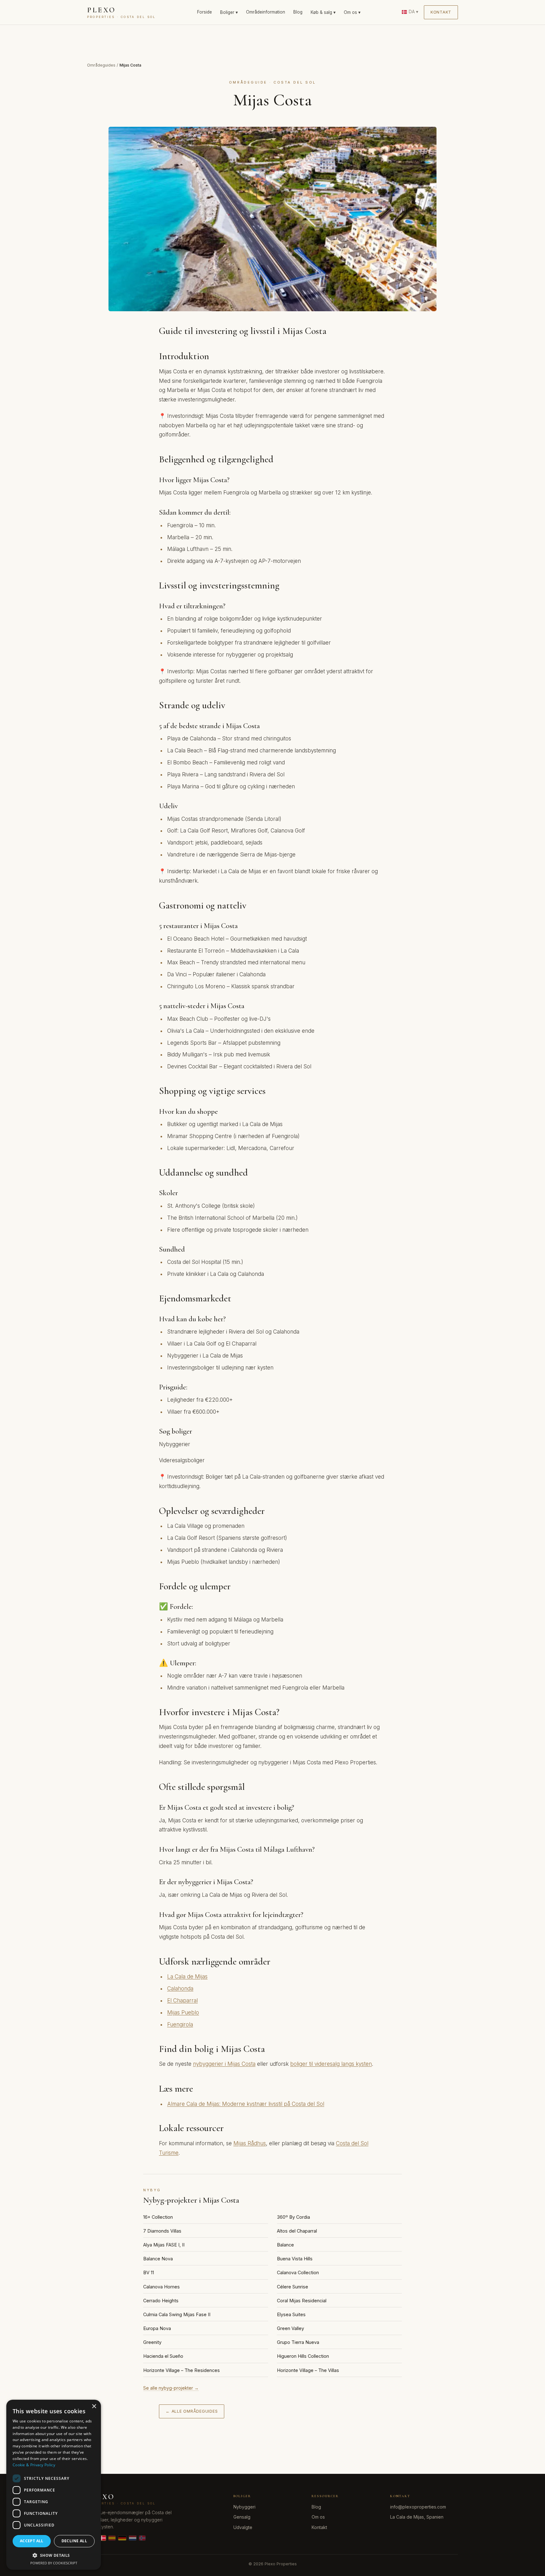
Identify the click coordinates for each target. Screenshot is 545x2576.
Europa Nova (157, 2328)
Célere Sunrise (293, 2287)
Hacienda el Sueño (163, 2356)
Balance (285, 2245)
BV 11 (149, 2272)
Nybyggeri (244, 2507)
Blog (298, 12)
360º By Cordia (293, 2217)
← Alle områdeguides (192, 2411)
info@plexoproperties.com (418, 2507)
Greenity (152, 2342)
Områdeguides (101, 65)
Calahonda (180, 1989)
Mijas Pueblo (183, 2012)
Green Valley (290, 2328)
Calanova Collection (298, 2272)
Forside (205, 12)
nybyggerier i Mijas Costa (224, 2064)
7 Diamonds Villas (162, 2231)
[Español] (112, 2538)
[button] (54, 2555)
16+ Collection (158, 2217)
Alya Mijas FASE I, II (164, 2245)
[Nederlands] (133, 2538)
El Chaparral (182, 2001)
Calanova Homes (161, 2287)
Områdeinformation (266, 12)
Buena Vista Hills (295, 2259)
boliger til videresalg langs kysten (331, 2064)
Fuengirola (180, 2024)
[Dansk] (103, 2538)
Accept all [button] (32, 2541)
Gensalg (242, 2517)
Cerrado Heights (161, 2301)
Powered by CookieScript (54, 2563)
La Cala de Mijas (187, 1977)
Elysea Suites (291, 2314)
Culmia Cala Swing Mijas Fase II (177, 2314)
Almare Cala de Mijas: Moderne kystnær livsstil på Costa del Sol (246, 2104)
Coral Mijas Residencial (302, 2301)
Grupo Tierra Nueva (298, 2342)
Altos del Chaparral (297, 2231)
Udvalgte (243, 2527)
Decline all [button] (74, 2541)
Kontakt (441, 12)
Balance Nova (158, 2259)
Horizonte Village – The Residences (182, 2370)
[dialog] (54, 2485)
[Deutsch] (122, 2538)
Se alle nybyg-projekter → (171, 2388)
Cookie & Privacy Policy (34, 2465)
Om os (318, 2517)
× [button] (94, 2407)
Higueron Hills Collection (303, 2356)
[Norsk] (142, 2538)
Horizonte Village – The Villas (308, 2370)
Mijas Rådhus (250, 2143)
